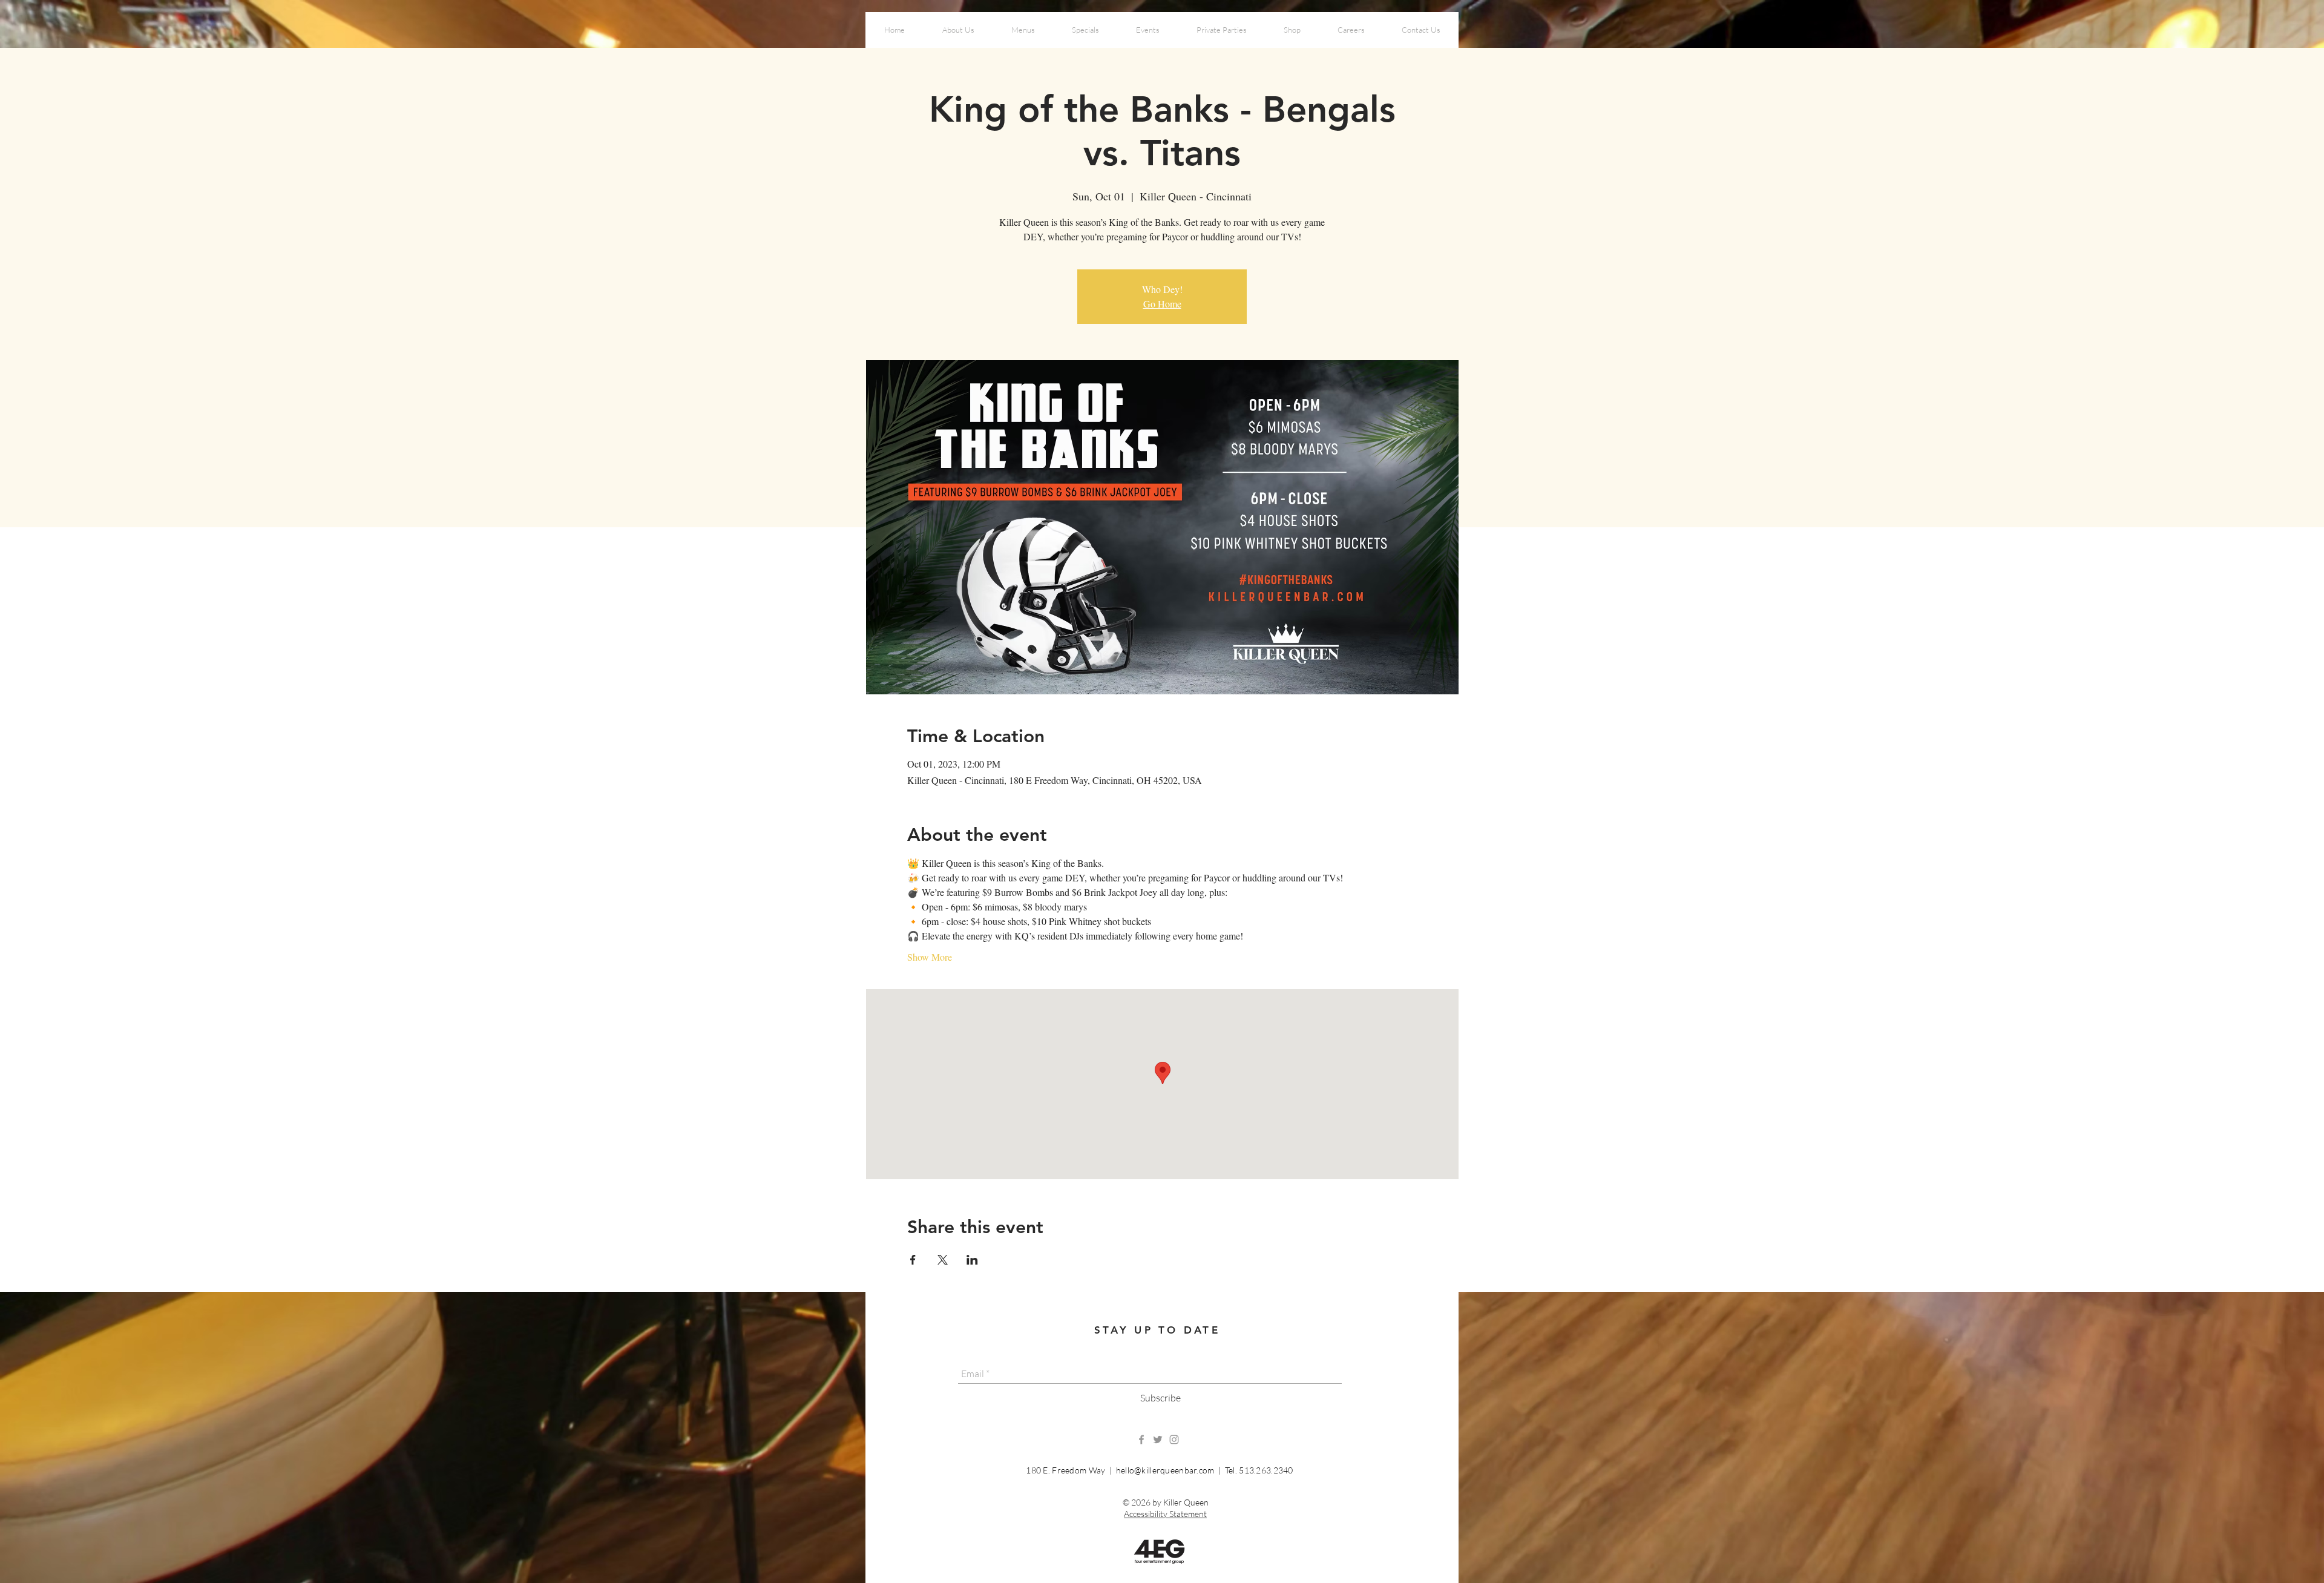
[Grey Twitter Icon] (1158, 1440)
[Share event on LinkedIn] (972, 1260)
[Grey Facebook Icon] (1141, 1440)
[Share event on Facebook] (913, 1260)
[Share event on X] (943, 1260)
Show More (930, 957)
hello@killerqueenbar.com (1165, 1470)
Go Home (1162, 304)
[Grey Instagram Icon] (1174, 1440)
